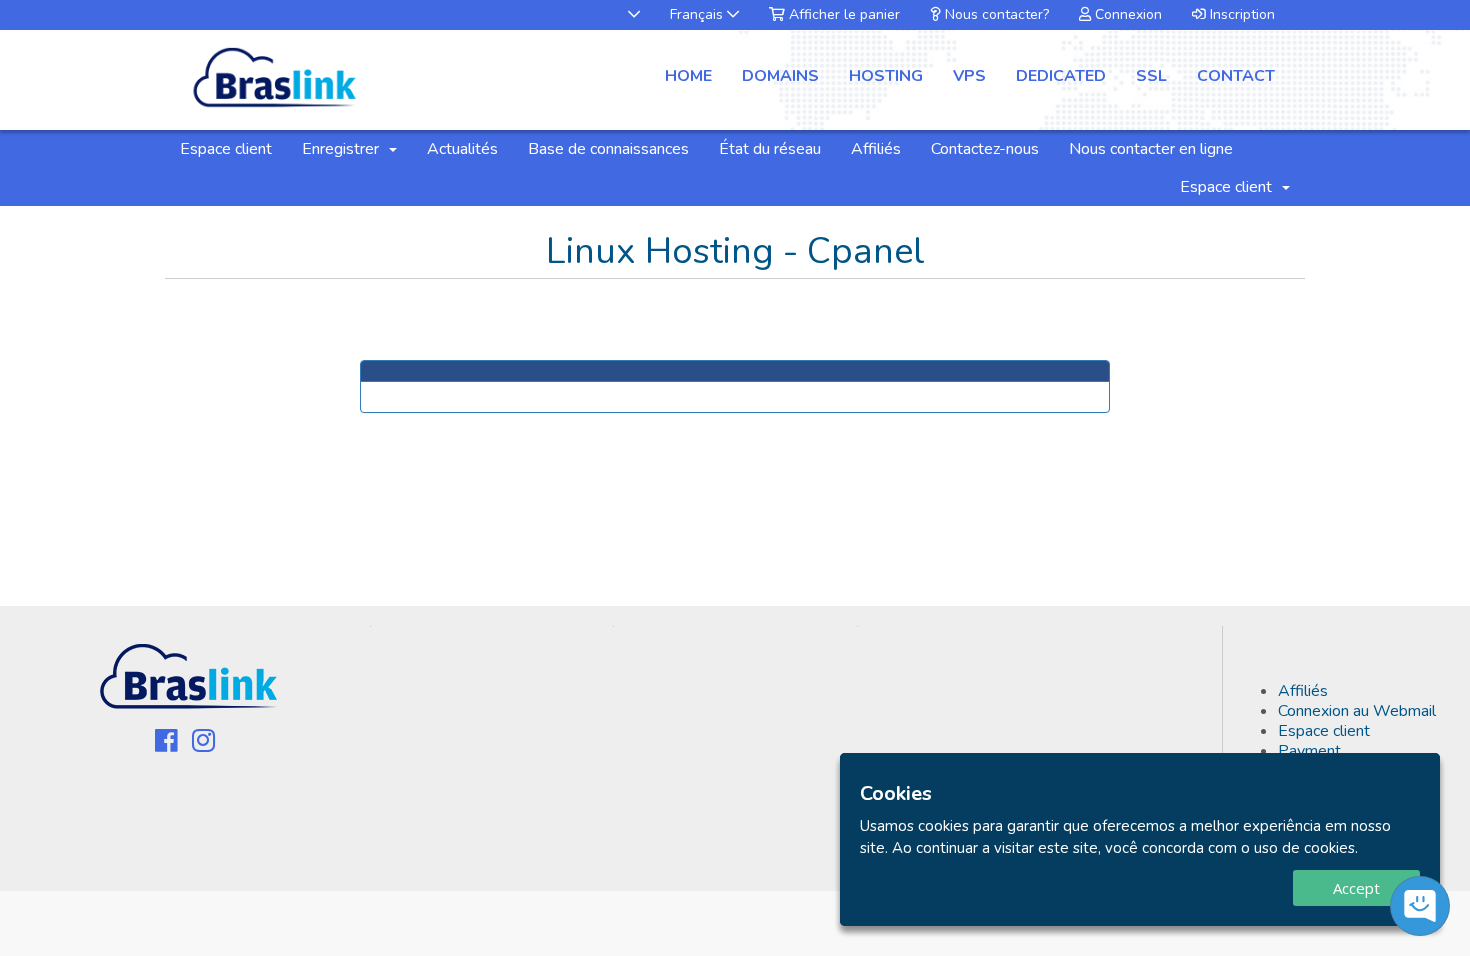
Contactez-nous (985, 149)
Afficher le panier (842, 14)
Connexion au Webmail (1357, 711)
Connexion (1126, 14)
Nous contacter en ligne (1151, 149)
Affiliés (876, 149)
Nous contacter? (995, 14)
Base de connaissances (608, 149)
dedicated (1061, 76)
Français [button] (698, 14)
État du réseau (770, 149)
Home (688, 76)
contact (1236, 76)
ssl (1151, 76)
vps (969, 76)
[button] (624, 14)
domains (780, 76)
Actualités (462, 149)
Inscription (1240, 14)
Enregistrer (344, 149)
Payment (1309, 751)
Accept (1356, 888)
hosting (886, 76)
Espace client (226, 149)
